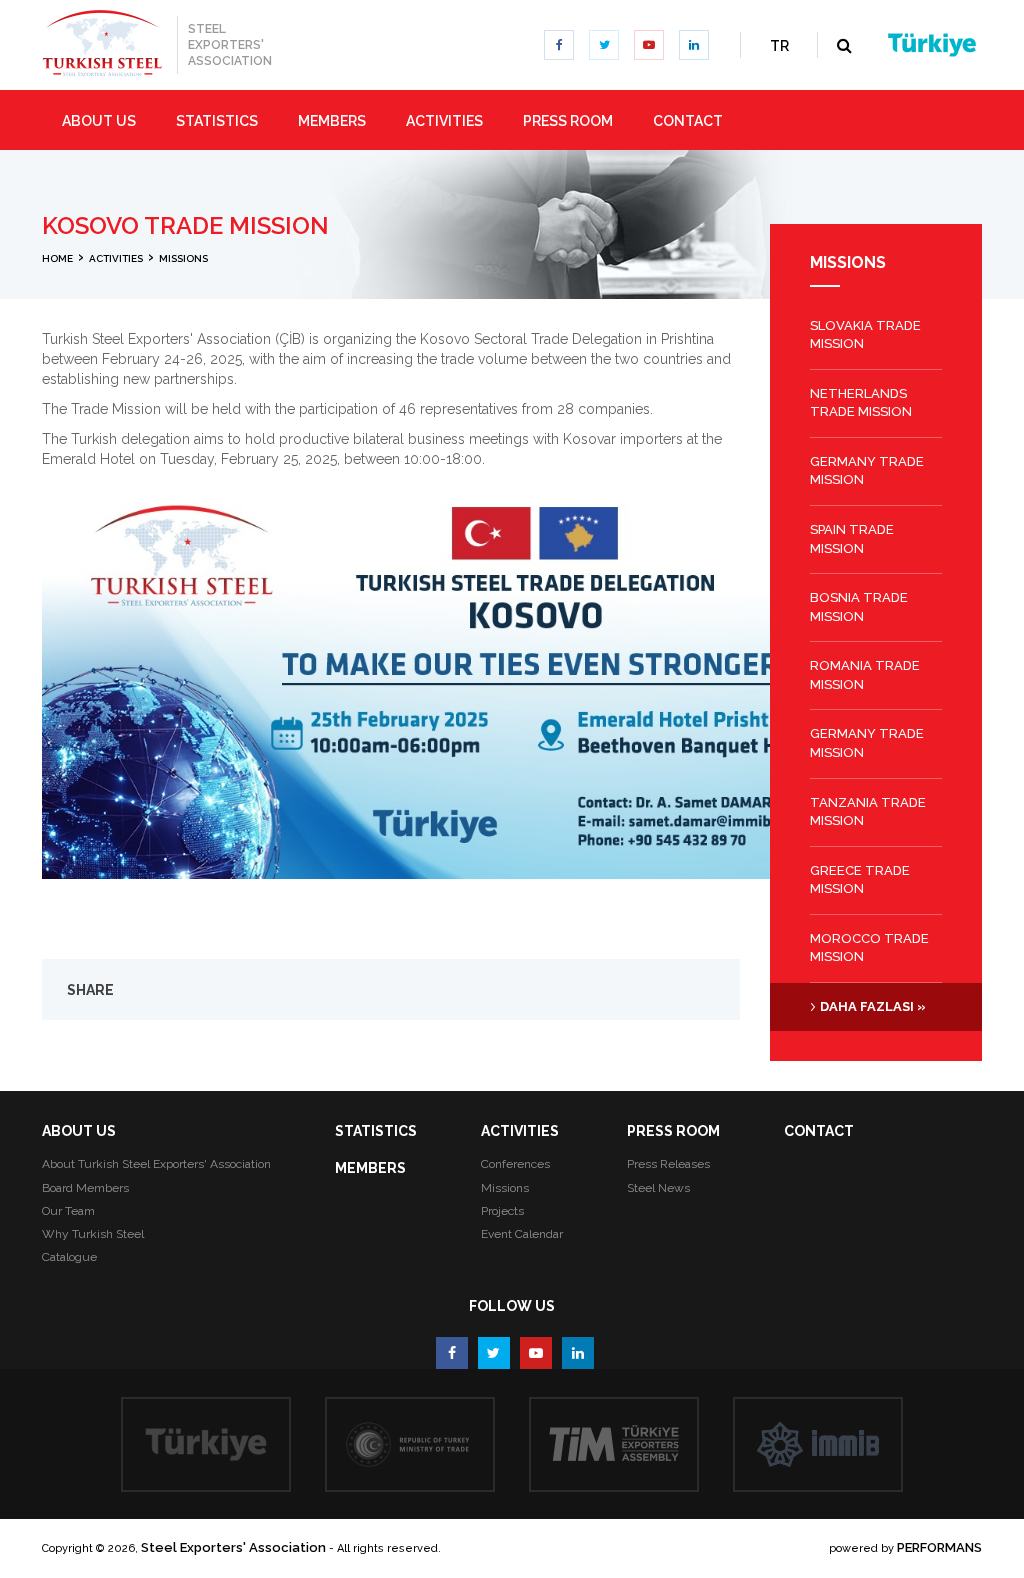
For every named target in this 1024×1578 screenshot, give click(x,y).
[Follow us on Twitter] (604, 45)
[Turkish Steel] (102, 43)
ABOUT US (79, 1131)
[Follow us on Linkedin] (694, 45)
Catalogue (69, 1257)
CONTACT (819, 1131)
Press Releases (668, 1164)
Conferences (515, 1164)
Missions (505, 1188)
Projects (502, 1211)
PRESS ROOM (673, 1131)
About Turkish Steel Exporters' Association (156, 1164)
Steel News (658, 1188)
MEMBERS (370, 1168)
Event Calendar (522, 1234)
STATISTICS (376, 1131)
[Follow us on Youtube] (649, 45)
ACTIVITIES (520, 1131)
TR (779, 46)
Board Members (85, 1188)
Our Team (68, 1211)
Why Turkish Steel (93, 1234)
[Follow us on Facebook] (559, 45)
